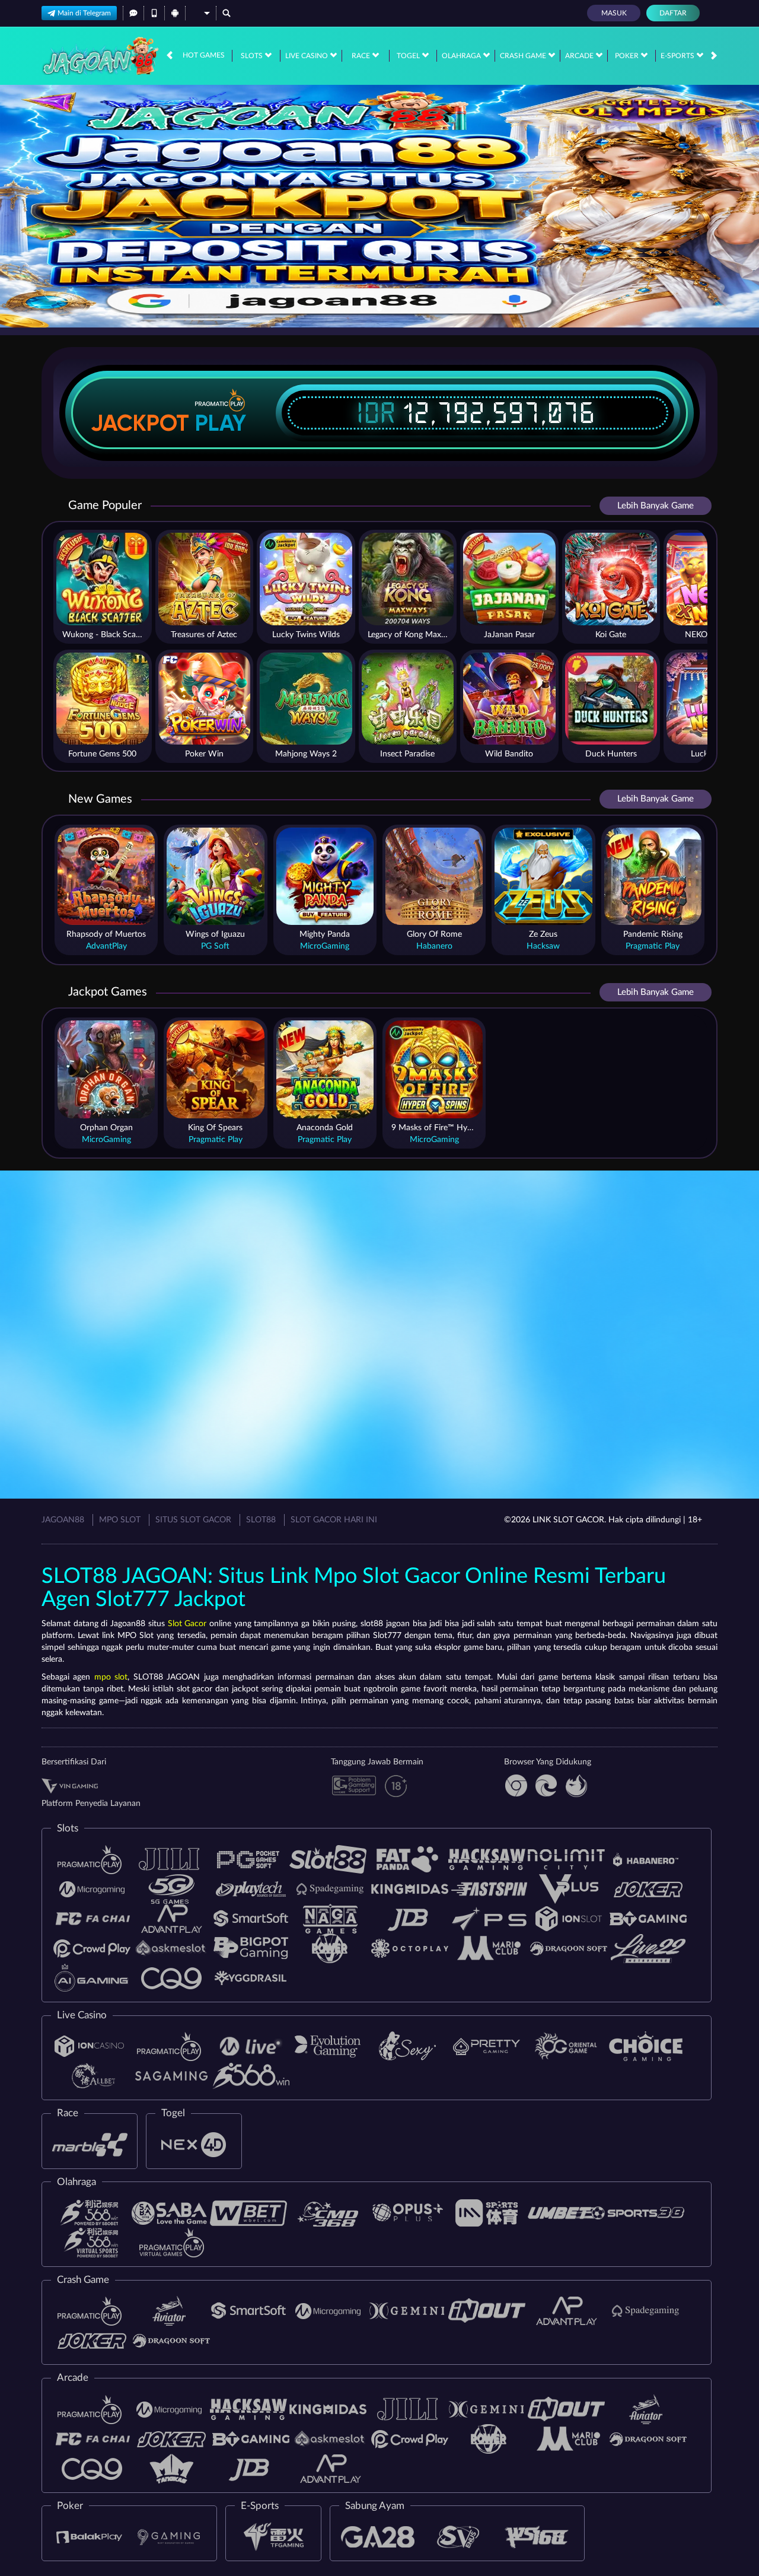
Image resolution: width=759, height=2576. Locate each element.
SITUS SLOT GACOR (193, 1520)
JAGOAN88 (63, 1520)
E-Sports (678, 56)
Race (362, 56)
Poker (628, 56)
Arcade (580, 56)
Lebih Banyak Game (656, 506)
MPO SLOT (120, 1520)
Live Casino (307, 56)
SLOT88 (261, 1520)
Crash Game (524, 56)
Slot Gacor (187, 1624)
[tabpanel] (379, 206)
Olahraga (462, 56)
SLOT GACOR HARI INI (334, 1520)
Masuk (614, 13)
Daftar (673, 13)
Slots (253, 56)
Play (221, 423)
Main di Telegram (84, 13)
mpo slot (111, 1677)
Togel (409, 56)
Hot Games (204, 55)
